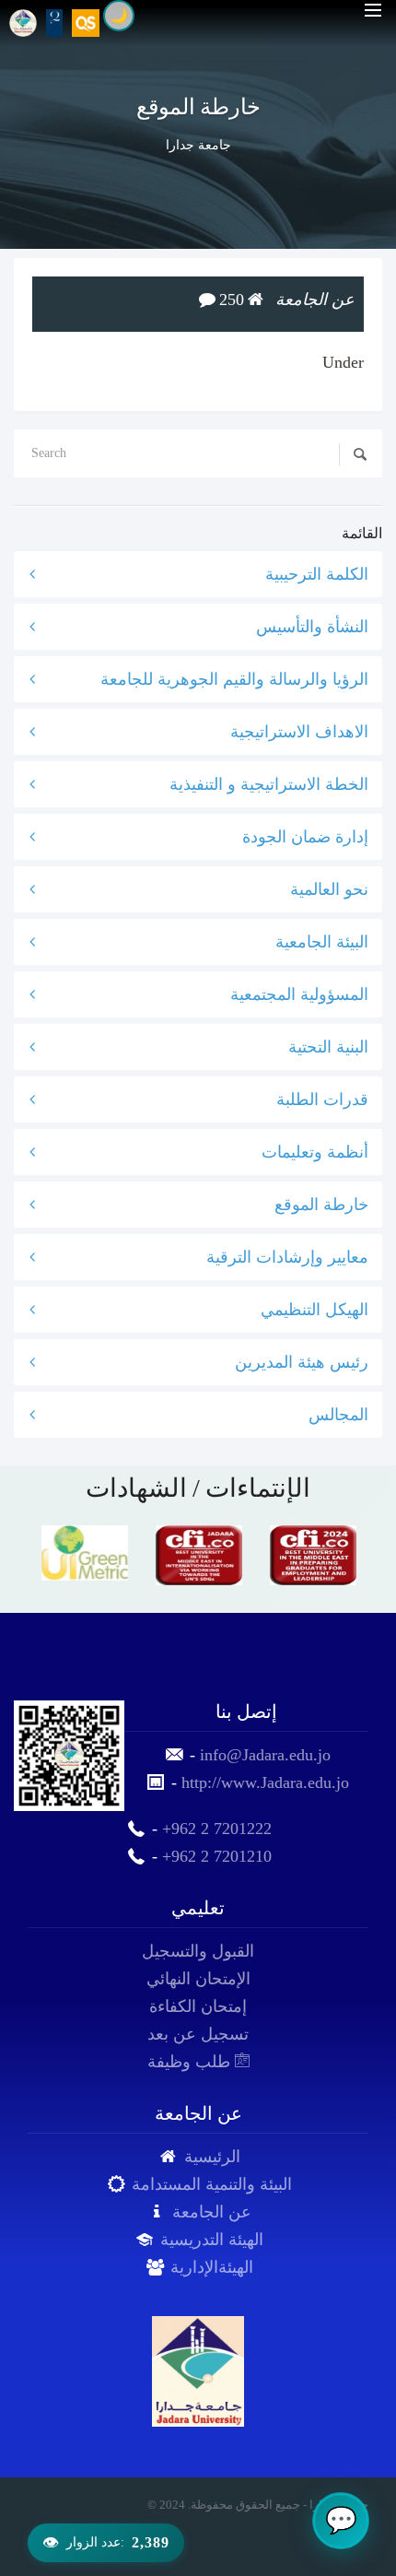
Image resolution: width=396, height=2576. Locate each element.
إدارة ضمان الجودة (305, 837)
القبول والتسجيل (198, 1951)
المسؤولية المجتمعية (299, 994)
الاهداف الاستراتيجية (299, 732)
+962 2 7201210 (217, 1856)
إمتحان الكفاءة (198, 2006)
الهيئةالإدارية (212, 2267)
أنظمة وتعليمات (315, 1152)
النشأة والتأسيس (312, 627)
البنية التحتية (328, 1047)
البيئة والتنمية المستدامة (212, 2184)
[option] (85, 1553)
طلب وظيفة (191, 2062)
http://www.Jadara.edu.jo (265, 1782)
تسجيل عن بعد (198, 2034)
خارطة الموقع (321, 1205)
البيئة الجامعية (322, 942)
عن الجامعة (212, 2212)
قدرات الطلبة (322, 1100)
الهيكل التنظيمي (314, 1310)
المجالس (338, 1415)
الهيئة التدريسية (212, 2240)
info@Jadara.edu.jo (265, 1755)
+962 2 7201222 (217, 1829)
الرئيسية (212, 2157)
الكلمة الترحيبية (317, 574)
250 (232, 300)
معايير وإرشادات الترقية (287, 1257)
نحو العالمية (329, 889)
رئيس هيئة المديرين (302, 1362)
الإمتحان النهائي (198, 1979)
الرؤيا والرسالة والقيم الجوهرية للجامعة (234, 679)
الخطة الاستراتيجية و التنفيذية (269, 784)
